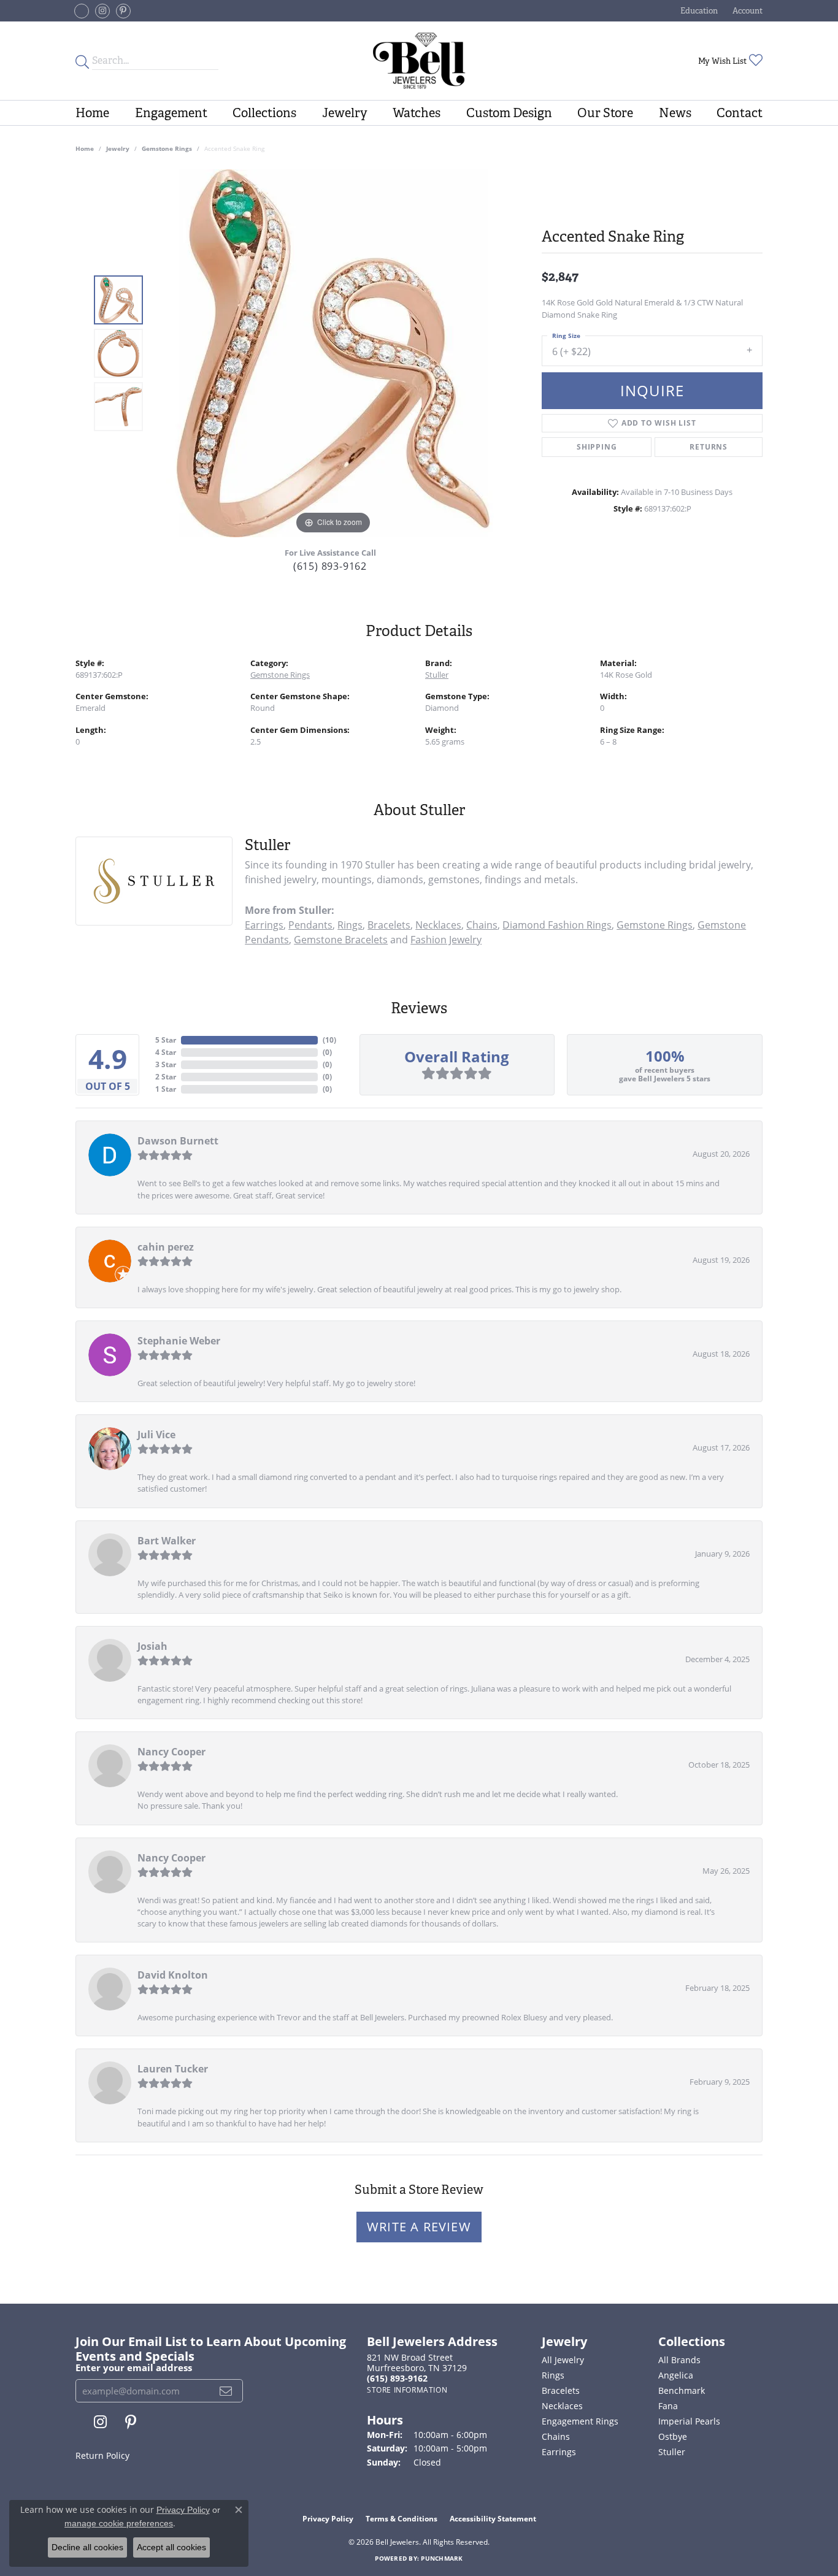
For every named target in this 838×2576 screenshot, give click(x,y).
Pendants (310, 925)
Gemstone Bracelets (341, 940)
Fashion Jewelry (446, 940)
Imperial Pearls (689, 2421)
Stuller (437, 675)
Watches (417, 113)
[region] (333, 353)
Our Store (605, 113)
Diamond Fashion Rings (557, 925)
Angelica (676, 2375)
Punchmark (442, 2558)
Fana (668, 2406)
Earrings (264, 925)
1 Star (166, 1089)
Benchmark (682, 2390)
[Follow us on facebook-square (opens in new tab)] (82, 11)
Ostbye (673, 2436)
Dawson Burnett (178, 1141)
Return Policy (102, 2455)
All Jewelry (563, 2360)
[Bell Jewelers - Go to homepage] (419, 61)
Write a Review (419, 2227)
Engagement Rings (580, 2421)
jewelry (118, 148)
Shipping (597, 447)
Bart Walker (167, 1541)
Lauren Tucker (173, 2069)
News (675, 113)
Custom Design (509, 113)
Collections (264, 113)
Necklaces (438, 925)
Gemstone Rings (167, 148)
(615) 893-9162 (330, 566)
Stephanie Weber (179, 1341)
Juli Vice (156, 1435)
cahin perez (166, 1247)
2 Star (166, 1077)
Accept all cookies (171, 2547)
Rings (350, 925)
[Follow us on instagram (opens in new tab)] (102, 11)
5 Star (166, 1040)
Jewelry (345, 113)
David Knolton (173, 1975)
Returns (709, 447)
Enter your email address (134, 2367)
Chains (482, 925)
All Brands (679, 2360)
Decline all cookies (87, 2547)
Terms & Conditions (402, 2519)
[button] (698, 11)
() (329, 1040)
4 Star (166, 1052)
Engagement (171, 113)
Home (92, 113)
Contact (740, 113)
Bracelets (389, 925)
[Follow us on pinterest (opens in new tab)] (123, 11)
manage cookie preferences (119, 2523)
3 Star (166, 1064)
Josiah (152, 1646)
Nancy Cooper (171, 1752)
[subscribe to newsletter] (226, 2391)
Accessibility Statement (493, 2519)
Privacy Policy (328, 2519)
